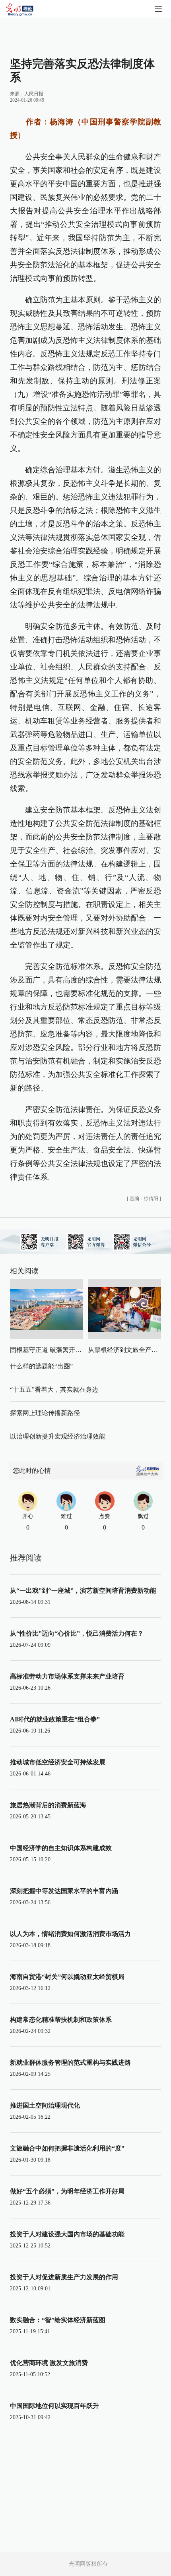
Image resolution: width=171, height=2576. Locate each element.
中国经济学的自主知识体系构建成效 (61, 1848)
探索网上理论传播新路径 (45, 1413)
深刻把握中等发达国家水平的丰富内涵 (64, 1891)
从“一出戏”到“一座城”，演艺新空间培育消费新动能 (83, 1591)
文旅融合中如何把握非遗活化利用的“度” (67, 2148)
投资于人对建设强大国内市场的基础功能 (67, 2234)
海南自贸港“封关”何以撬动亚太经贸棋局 (67, 1977)
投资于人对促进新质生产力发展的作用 (64, 2277)
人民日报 (34, 94)
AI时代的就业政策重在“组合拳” (55, 1719)
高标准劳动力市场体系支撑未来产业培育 (67, 1676)
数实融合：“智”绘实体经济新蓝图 (58, 2320)
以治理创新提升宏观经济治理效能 (58, 1436)
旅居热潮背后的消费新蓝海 (48, 1805)
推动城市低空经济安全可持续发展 (58, 1762)
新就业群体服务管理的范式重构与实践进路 (70, 2063)
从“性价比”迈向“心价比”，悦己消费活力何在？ (77, 1633)
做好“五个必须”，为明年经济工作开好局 (67, 2191)
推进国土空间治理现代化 (45, 2105)
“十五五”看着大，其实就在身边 (54, 1390)
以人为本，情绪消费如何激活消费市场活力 (70, 1934)
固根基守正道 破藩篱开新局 (49, 1350)
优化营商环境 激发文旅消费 (49, 2363)
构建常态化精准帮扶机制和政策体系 (61, 2020)
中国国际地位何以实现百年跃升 (54, 2406)
